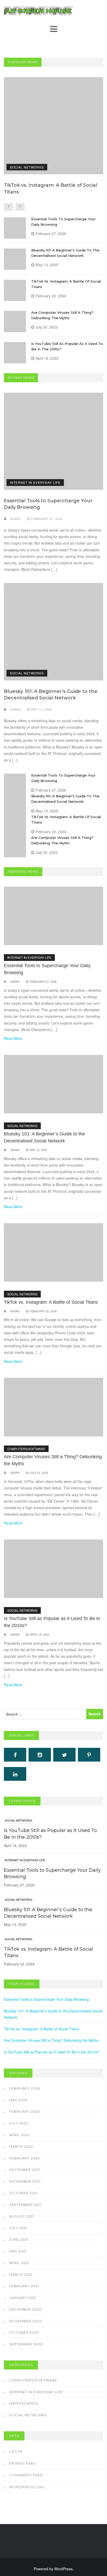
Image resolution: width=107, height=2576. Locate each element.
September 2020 (26, 2344)
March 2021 (21, 2274)
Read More (13, 1038)
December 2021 (25, 2170)
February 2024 (25, 2111)
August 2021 (22, 2216)
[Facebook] (15, 1755)
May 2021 (18, 2251)
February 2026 (25, 2088)
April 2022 (19, 2135)
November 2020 (25, 2321)
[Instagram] (40, 1755)
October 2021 (23, 2193)
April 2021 (19, 2263)
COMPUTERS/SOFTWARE (26, 1449)
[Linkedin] (15, 1774)
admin (16, 519)
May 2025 (18, 2100)
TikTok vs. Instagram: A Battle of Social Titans (51, 1302)
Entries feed (23, 2463)
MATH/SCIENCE (24, 2403)
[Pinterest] (89, 1755)
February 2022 (24, 2158)
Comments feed (26, 2475)
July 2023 (19, 2123)
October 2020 (24, 2332)
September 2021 (25, 2205)
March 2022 (21, 2146)
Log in (16, 2451)
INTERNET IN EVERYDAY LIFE (35, 482)
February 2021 (24, 2286)
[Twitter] (64, 1755)
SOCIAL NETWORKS (27, 167)
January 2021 (23, 2298)
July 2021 (18, 2228)
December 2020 (25, 2309)
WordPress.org (27, 2487)
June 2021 (19, 2239)
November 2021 (25, 2181)
